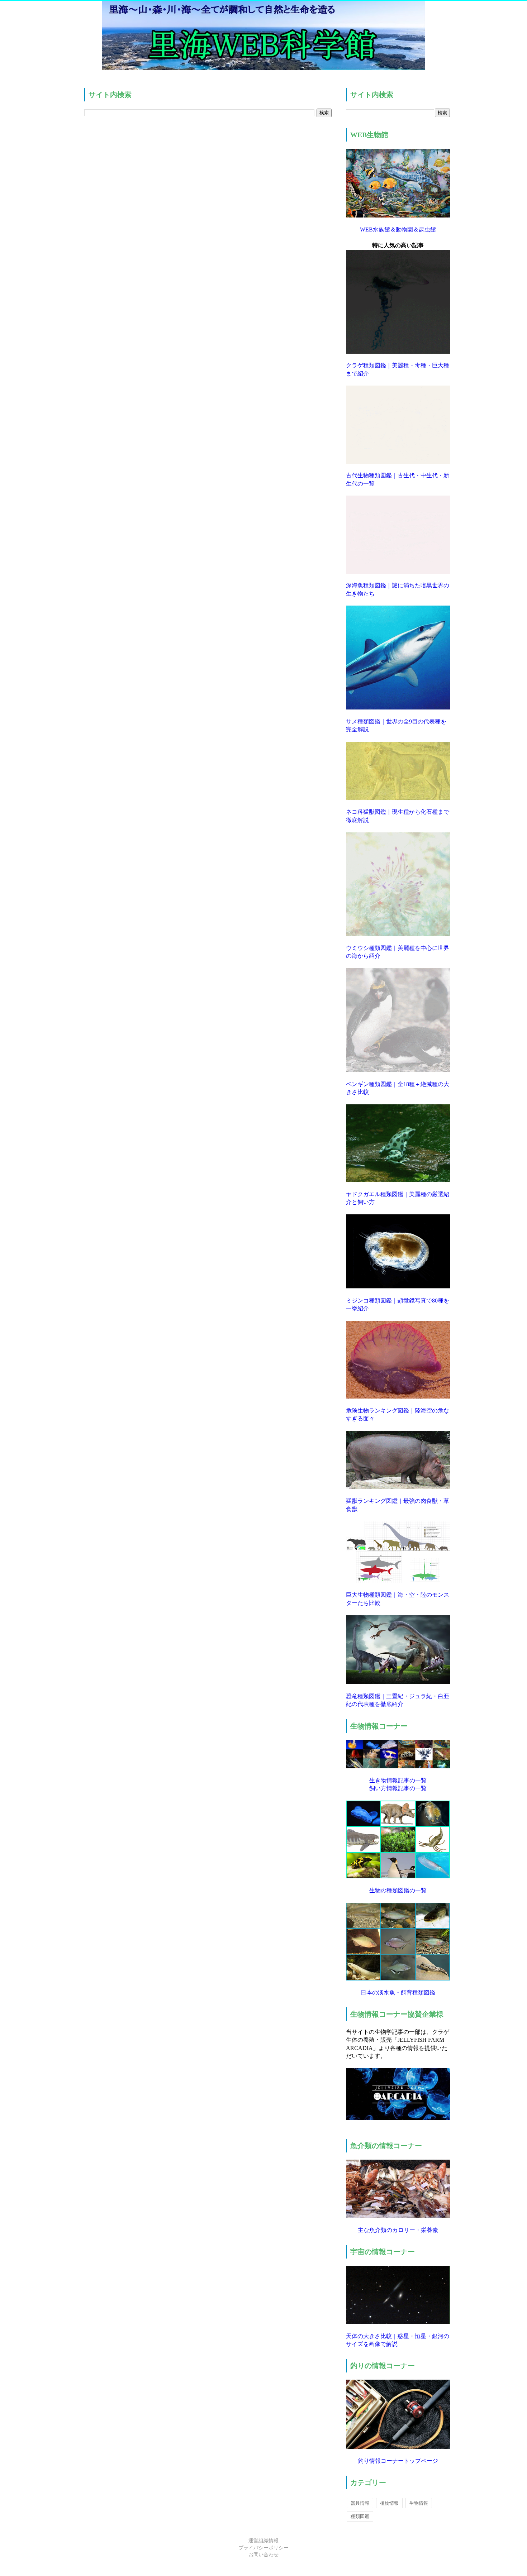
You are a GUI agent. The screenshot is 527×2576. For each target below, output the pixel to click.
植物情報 (389, 2503)
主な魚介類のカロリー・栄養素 (398, 2230)
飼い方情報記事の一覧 (398, 1788)
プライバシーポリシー (263, 2548)
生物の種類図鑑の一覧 (398, 1890)
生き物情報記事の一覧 (398, 1780)
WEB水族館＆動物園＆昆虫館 (398, 230)
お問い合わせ (263, 2555)
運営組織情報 (263, 2541)
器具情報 (360, 2503)
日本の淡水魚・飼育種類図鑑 (398, 1992)
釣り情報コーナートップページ (398, 2461)
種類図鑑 (360, 2516)
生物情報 (419, 2503)
